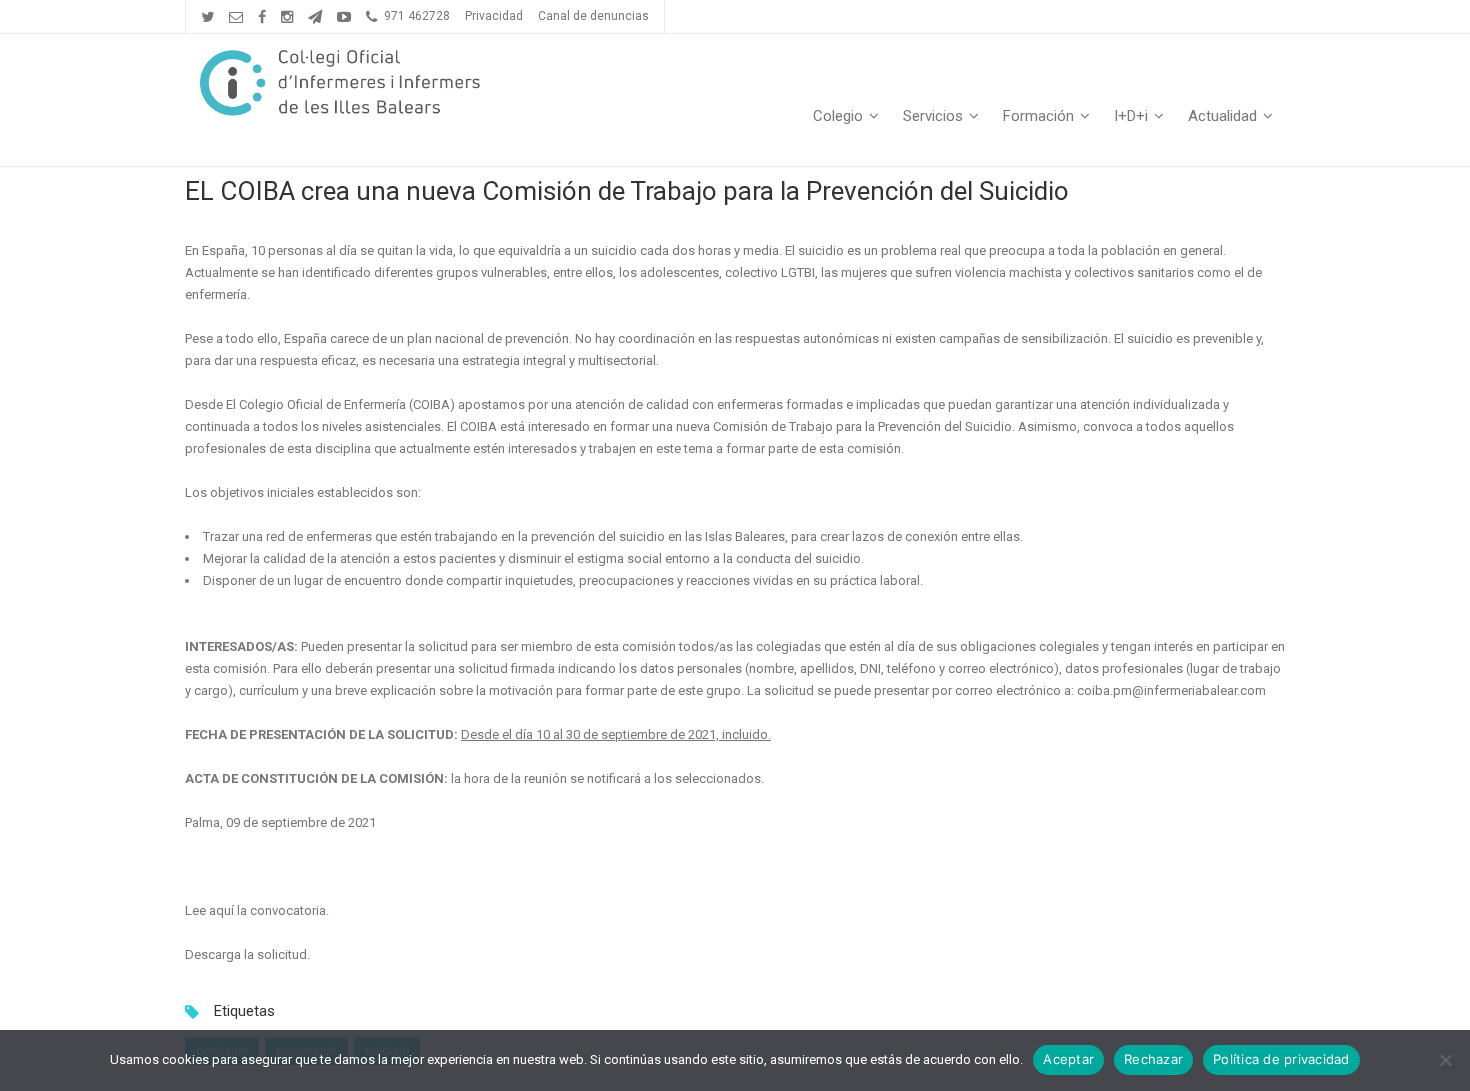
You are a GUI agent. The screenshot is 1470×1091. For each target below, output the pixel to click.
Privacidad (494, 16)
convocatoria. (291, 910)
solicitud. (283, 954)
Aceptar (1068, 1059)
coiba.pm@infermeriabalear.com (1171, 690)
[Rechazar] (1445, 1060)
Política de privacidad (1281, 1059)
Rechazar (1153, 1059)
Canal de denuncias (593, 16)
